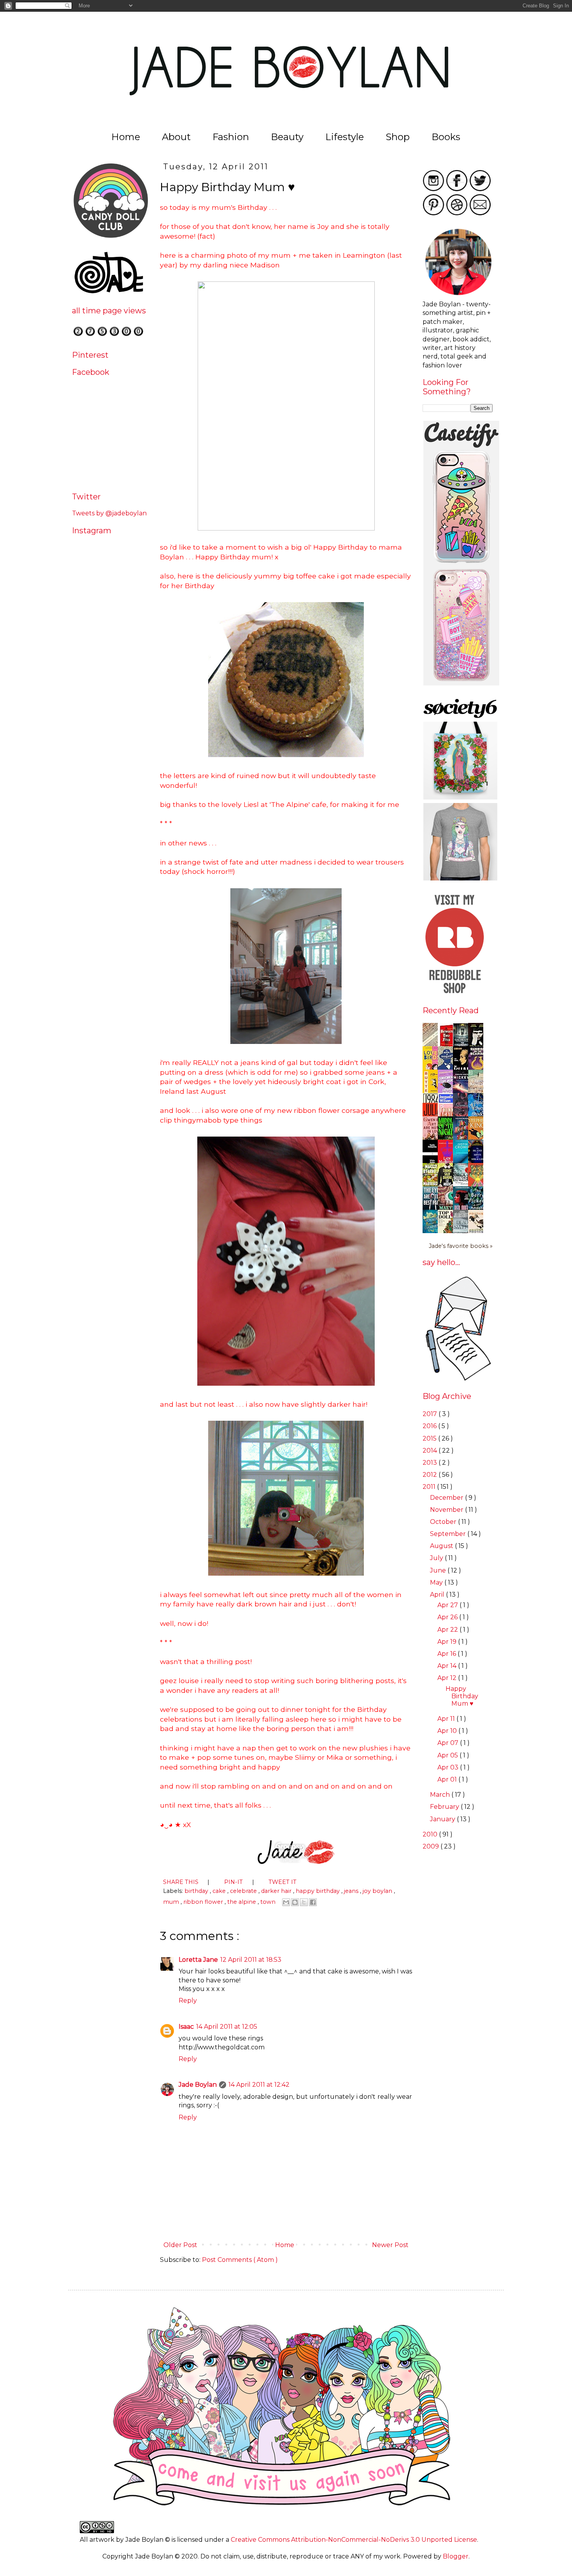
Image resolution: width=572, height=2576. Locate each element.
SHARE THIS (182, 1882)
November (447, 1510)
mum (172, 1902)
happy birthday (318, 1891)
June (439, 1570)
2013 (431, 1463)
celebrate (244, 1891)
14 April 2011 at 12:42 (259, 2085)
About (176, 137)
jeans (352, 1891)
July (437, 1558)
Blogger (456, 2556)
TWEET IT (282, 1882)
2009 (432, 1846)
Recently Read (451, 1010)
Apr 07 (449, 1743)
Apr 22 (448, 1630)
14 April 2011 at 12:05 (227, 2027)
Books (446, 137)
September (449, 1534)
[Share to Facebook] (313, 1902)
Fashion (231, 137)
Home (126, 137)
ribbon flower (204, 1902)
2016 (430, 1426)
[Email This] (286, 1902)
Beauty (287, 137)
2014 (431, 1451)
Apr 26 (448, 1617)
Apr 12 (448, 1678)
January (443, 1819)
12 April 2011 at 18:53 (251, 1960)
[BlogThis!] (295, 1902)
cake (220, 1891)
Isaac (186, 2027)
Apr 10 (448, 1731)
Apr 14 (448, 1666)
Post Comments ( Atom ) (240, 2260)
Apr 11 (447, 1719)
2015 (430, 1438)
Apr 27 (448, 1605)
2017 (431, 1414)
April (438, 1595)
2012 (431, 1475)
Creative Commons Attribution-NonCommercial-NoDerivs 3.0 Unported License (354, 2540)
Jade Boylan (198, 2085)
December (447, 1498)
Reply (188, 2001)
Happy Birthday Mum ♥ (462, 1696)
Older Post (180, 2245)
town (269, 1902)
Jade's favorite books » (461, 1246)
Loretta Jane (198, 1960)
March (441, 1795)
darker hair (277, 1891)
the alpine (242, 1902)
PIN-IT (234, 1882)
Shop (398, 137)
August (442, 1546)
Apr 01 (448, 1779)
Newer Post (391, 2245)
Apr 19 (448, 1642)
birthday (197, 1891)
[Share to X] (304, 1902)
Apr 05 (448, 1755)
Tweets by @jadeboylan (109, 513)
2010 (431, 1834)
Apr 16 (447, 1654)
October (444, 1522)
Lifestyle (345, 137)
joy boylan (378, 1891)
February (445, 1807)
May (437, 1582)
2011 (430, 1487)
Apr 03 (449, 1767)
